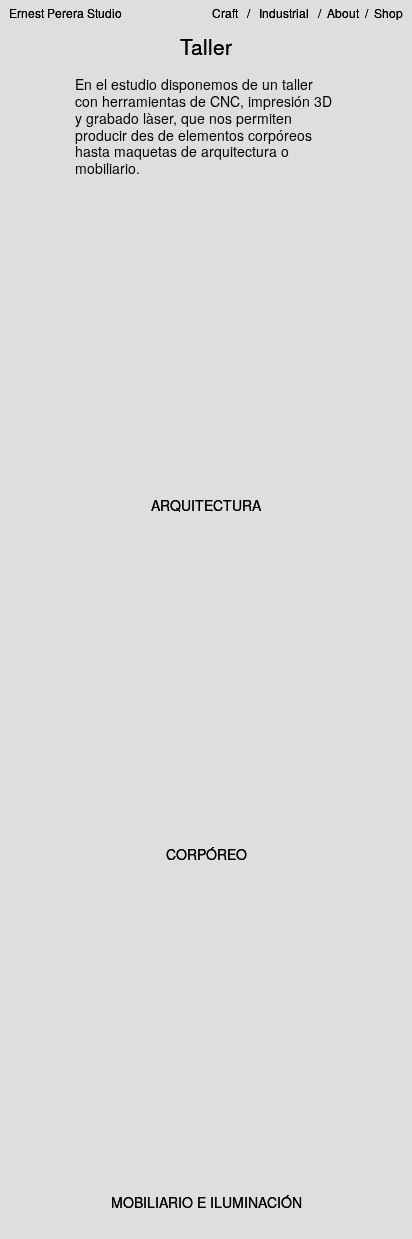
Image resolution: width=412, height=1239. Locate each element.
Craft (229, 12)
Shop (388, 12)
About (343, 12)
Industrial (279, 12)
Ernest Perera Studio (65, 13)
